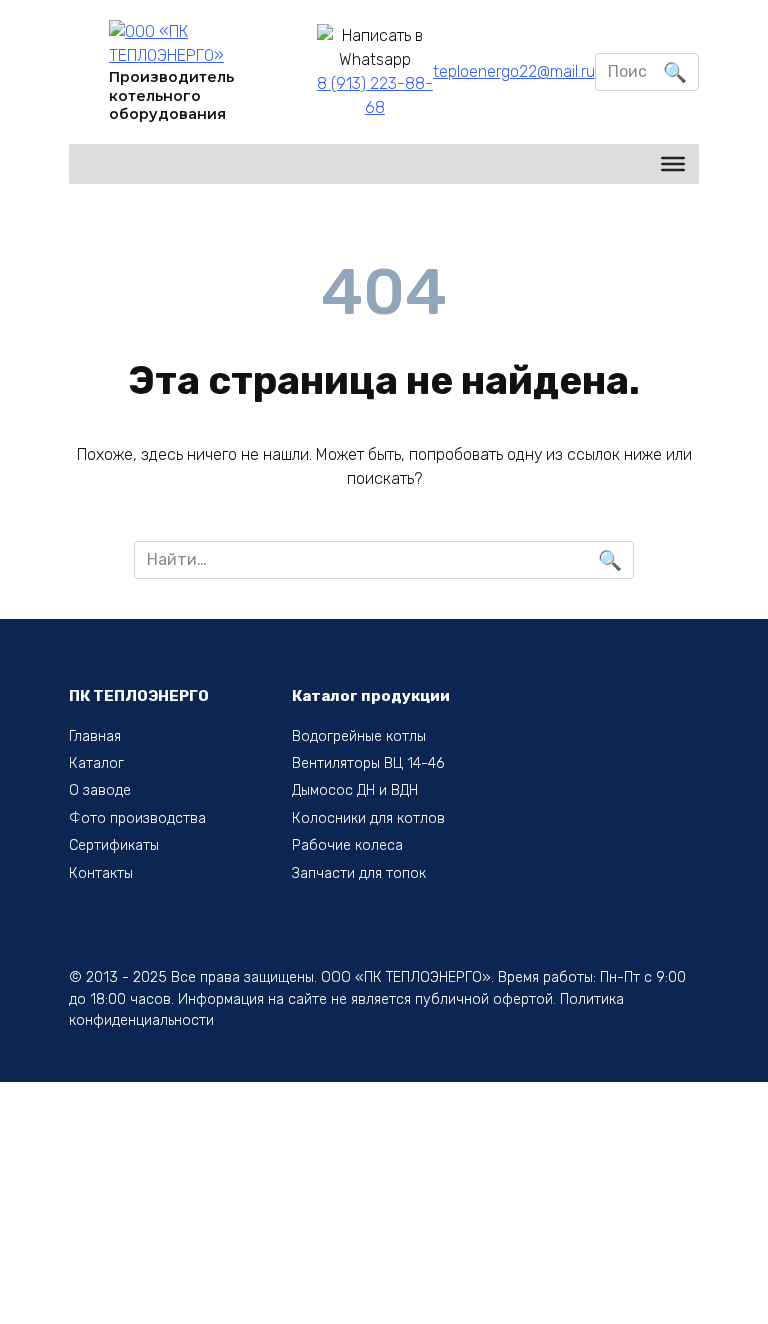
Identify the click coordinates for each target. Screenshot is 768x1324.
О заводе (100, 790)
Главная (95, 736)
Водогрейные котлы (359, 736)
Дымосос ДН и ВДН (355, 790)
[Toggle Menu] (673, 164)
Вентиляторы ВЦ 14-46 (368, 763)
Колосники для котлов (368, 818)
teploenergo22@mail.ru (514, 71)
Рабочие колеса (347, 845)
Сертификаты (114, 845)
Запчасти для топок (359, 873)
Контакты (101, 873)
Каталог (96, 763)
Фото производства (137, 818)
